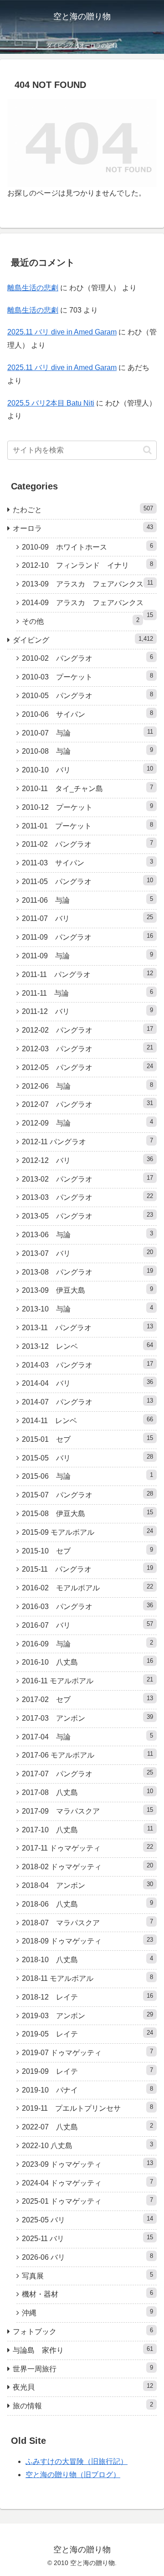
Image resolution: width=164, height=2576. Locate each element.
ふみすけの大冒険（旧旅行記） (77, 2461)
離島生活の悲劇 (33, 288)
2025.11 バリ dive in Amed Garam (62, 332)
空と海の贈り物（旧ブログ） (73, 2475)
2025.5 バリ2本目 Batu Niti (51, 403)
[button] (147, 450)
